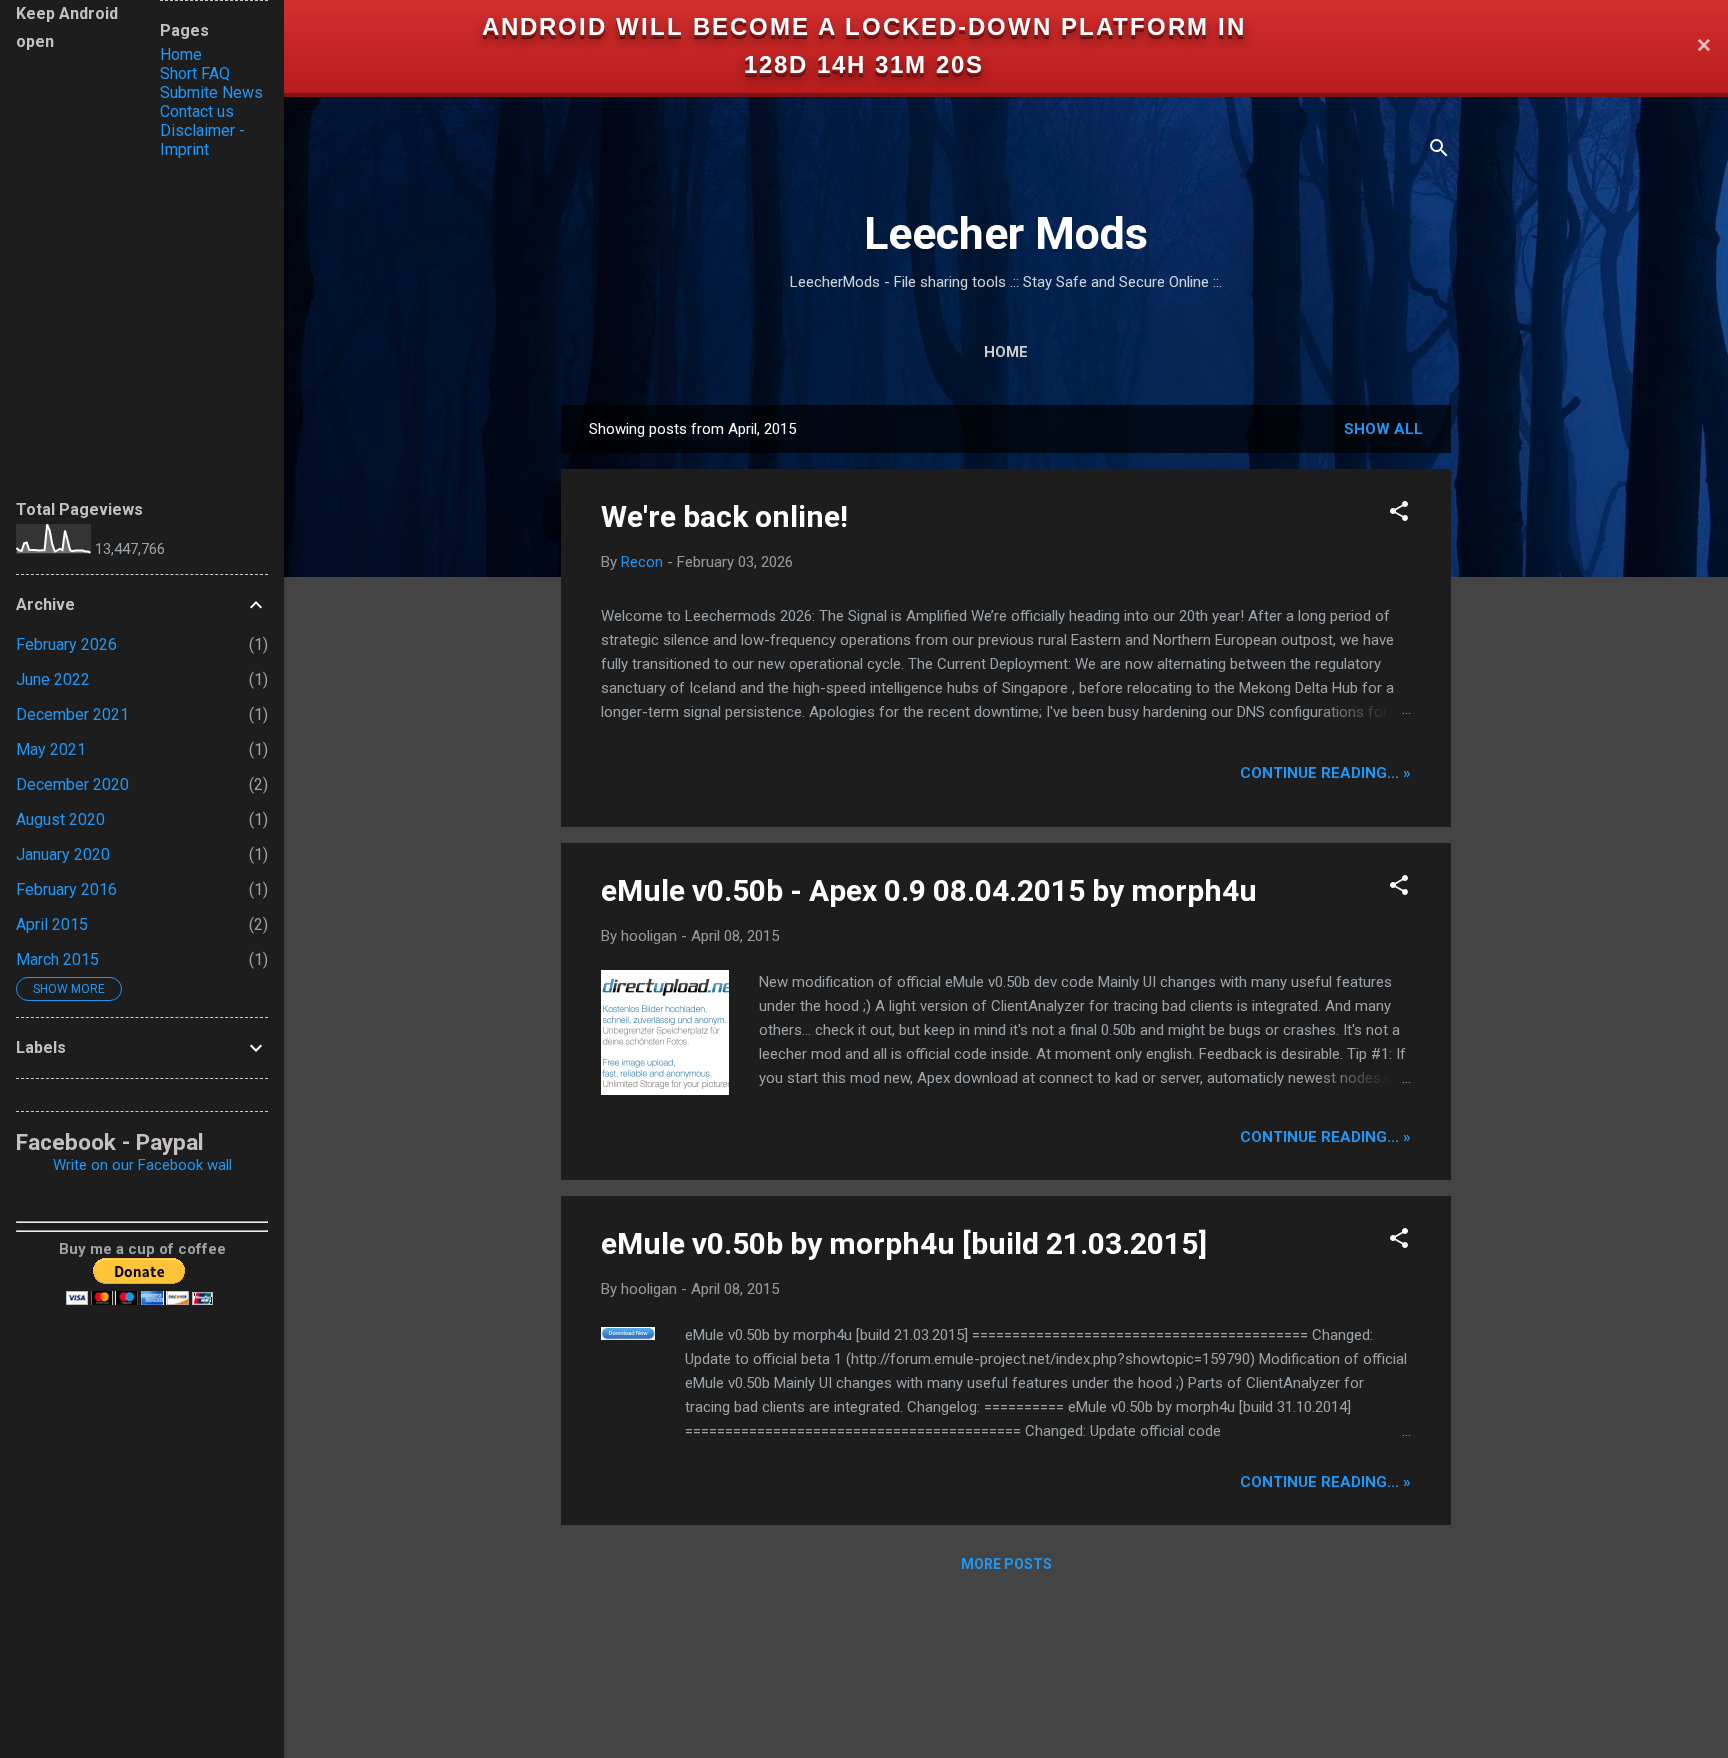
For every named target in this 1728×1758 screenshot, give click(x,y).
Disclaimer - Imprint (202, 140)
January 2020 (63, 854)
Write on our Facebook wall (142, 1165)
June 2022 (53, 679)
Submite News (211, 92)
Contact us (197, 111)
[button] (1399, 514)
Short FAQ (195, 73)
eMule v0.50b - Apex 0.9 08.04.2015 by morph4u (929, 890)
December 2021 (72, 714)
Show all (1383, 429)
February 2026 (66, 644)
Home (1006, 352)
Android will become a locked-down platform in (864, 26)
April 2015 (52, 924)
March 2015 (57, 959)
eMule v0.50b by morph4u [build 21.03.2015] (904, 1243)
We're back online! (724, 516)
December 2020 (72, 784)
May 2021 (51, 749)
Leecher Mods (1006, 233)
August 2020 (60, 819)
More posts (1006, 1564)
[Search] (1439, 151)
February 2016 (66, 889)
